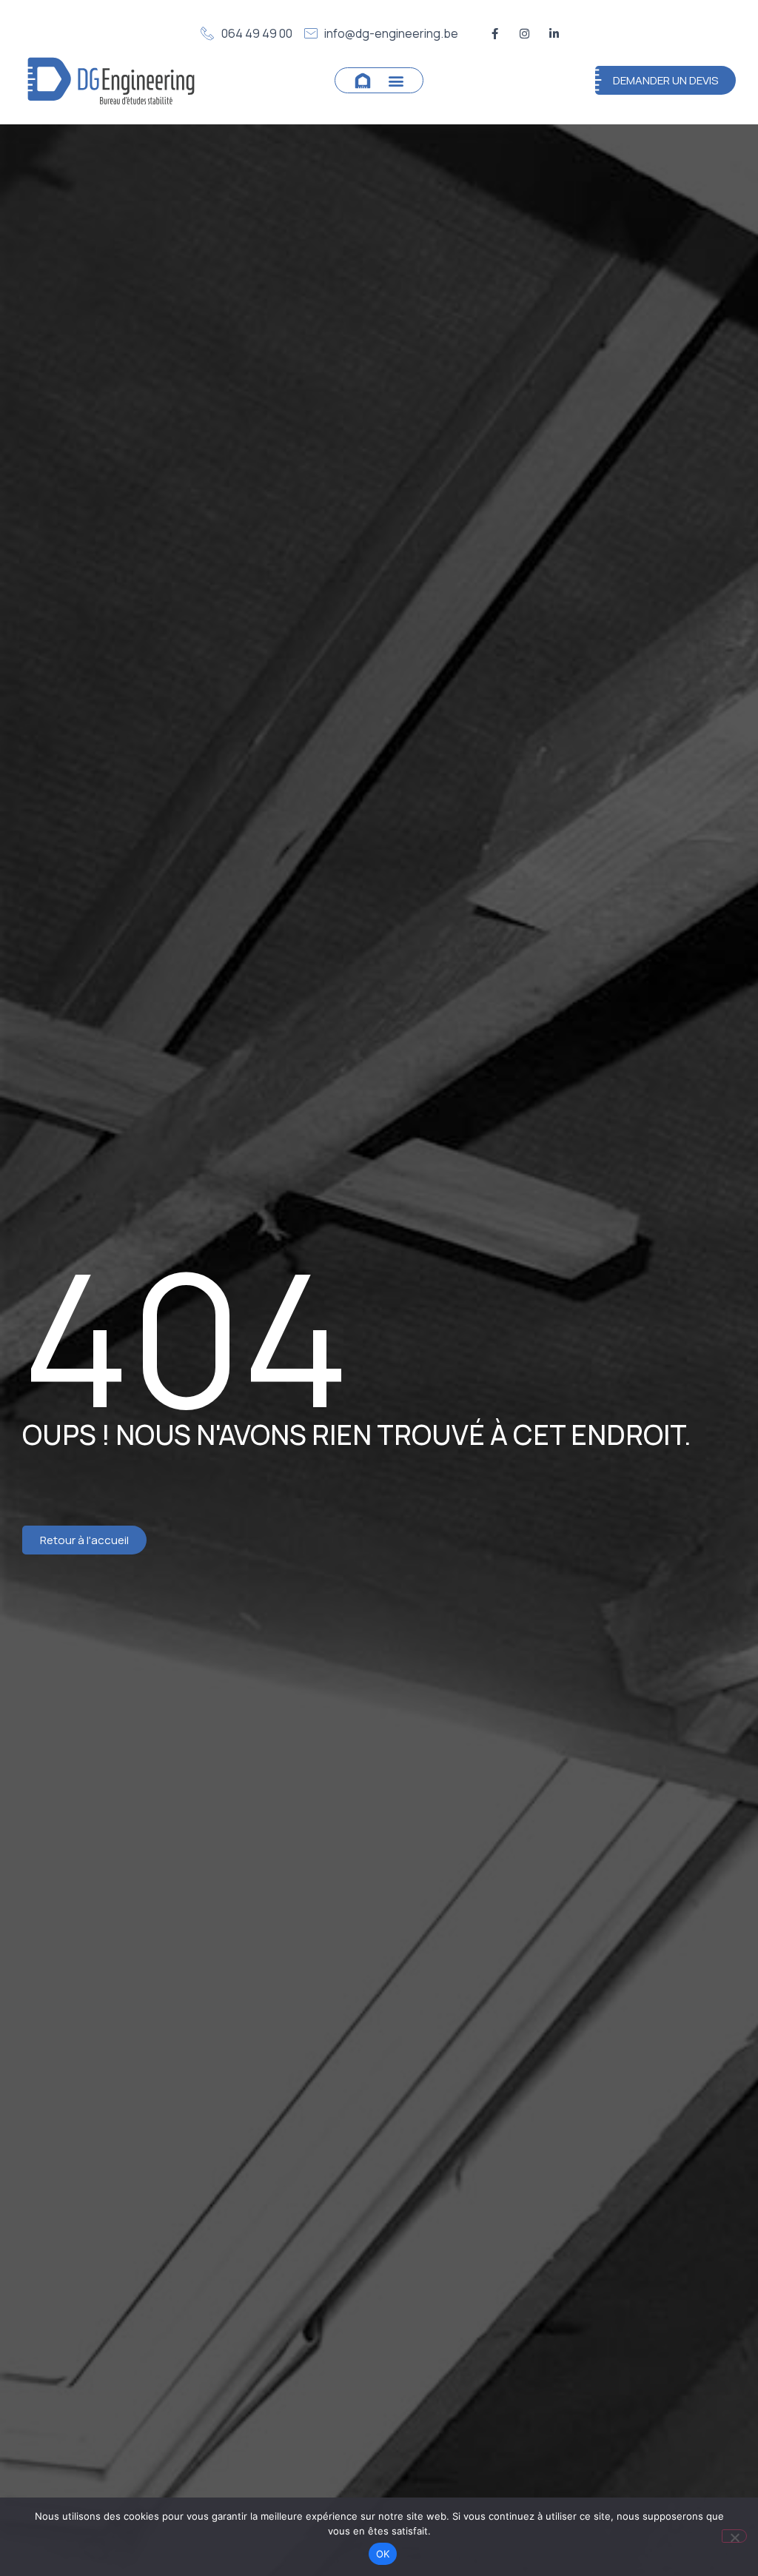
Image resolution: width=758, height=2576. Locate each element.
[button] (396, 80)
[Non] (734, 2536)
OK (383, 2554)
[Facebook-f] (494, 33)
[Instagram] (524, 33)
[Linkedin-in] (554, 33)
